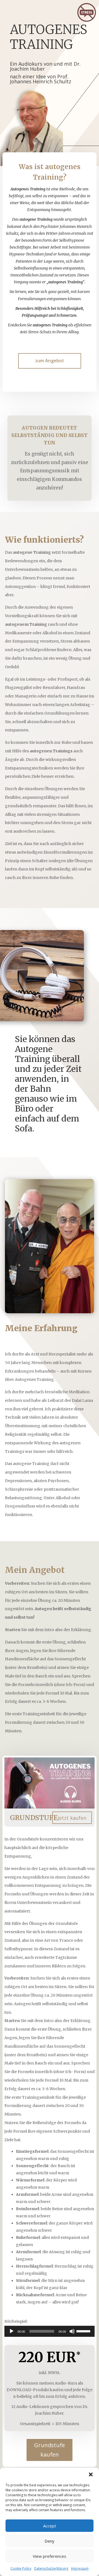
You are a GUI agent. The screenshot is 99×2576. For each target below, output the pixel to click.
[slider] (84, 2331)
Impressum (80, 2568)
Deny (50, 2541)
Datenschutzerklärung (51, 2568)
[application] (50, 2331)
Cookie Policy (21, 2568)
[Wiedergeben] (12, 2331)
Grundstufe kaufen (50, 2450)
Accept (50, 2526)
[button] (91, 2474)
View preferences (50, 2556)
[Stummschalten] (72, 2331)
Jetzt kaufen (72, 1818)
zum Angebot (50, 361)
